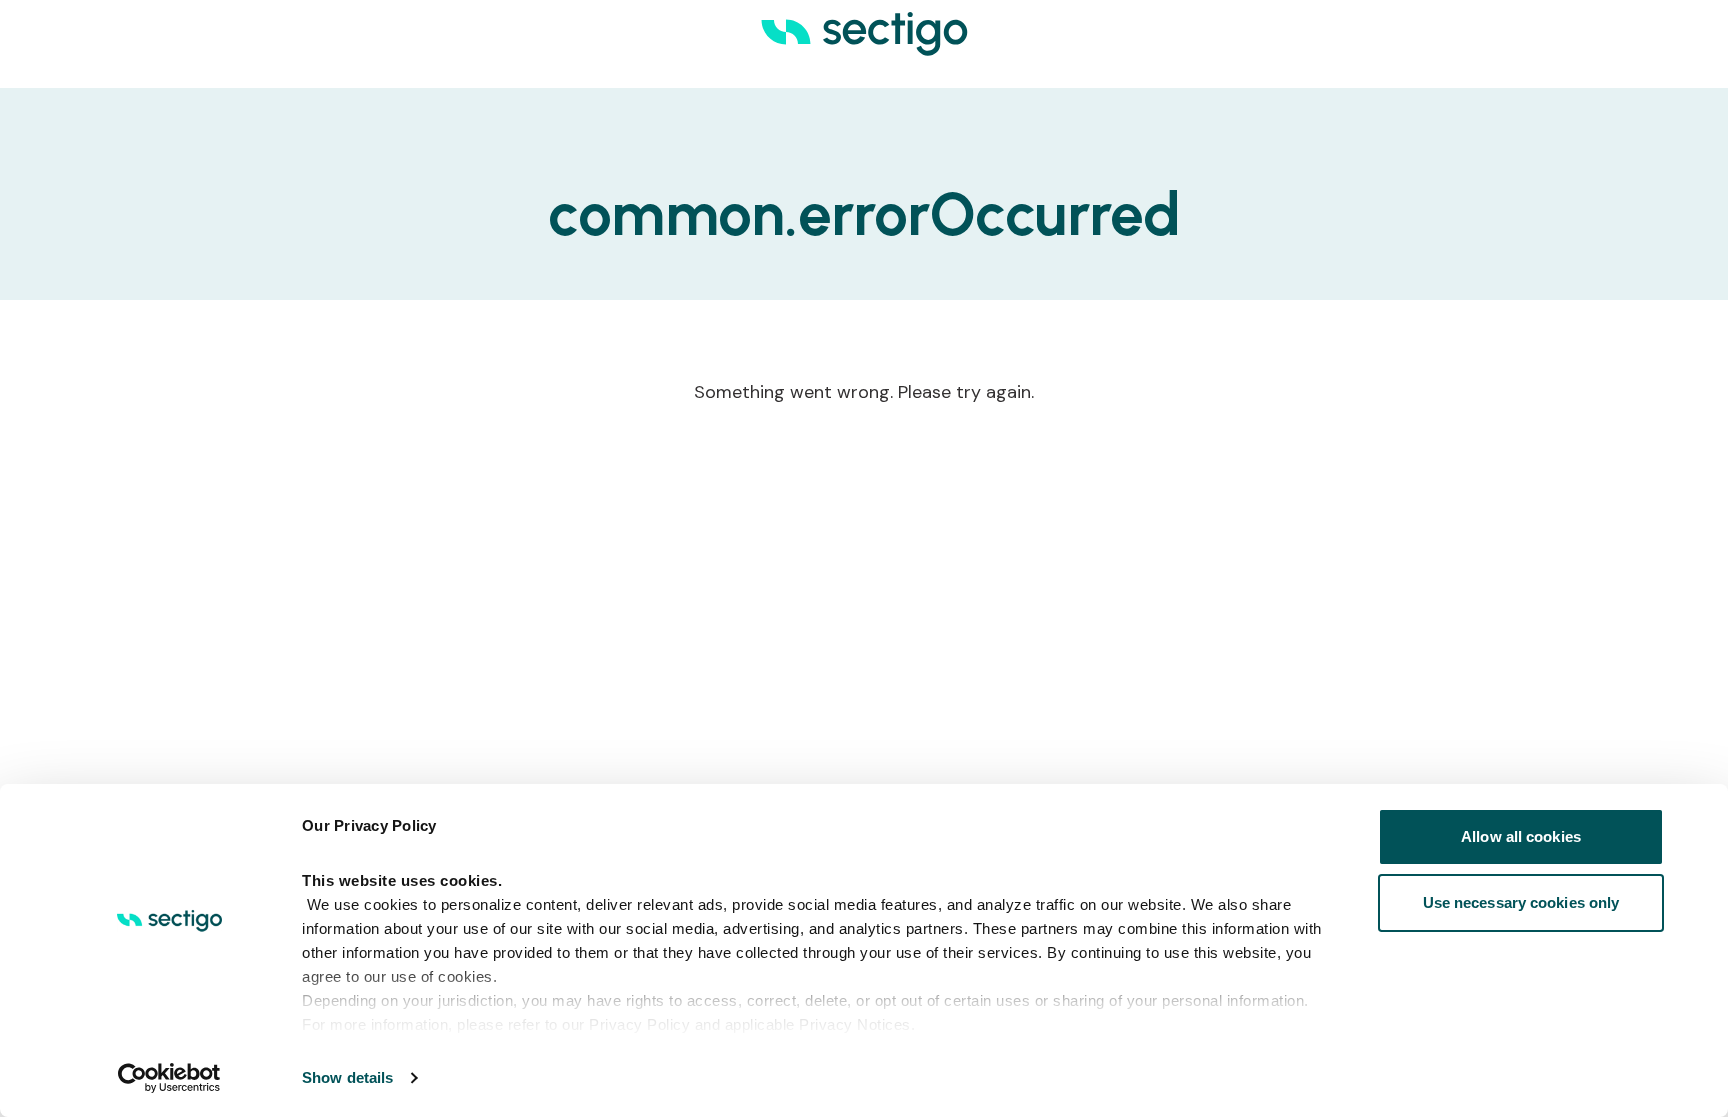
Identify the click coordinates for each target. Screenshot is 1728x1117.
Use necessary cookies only (1521, 902)
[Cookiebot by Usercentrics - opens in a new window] (169, 1078)
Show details (347, 1077)
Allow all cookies (1521, 836)
